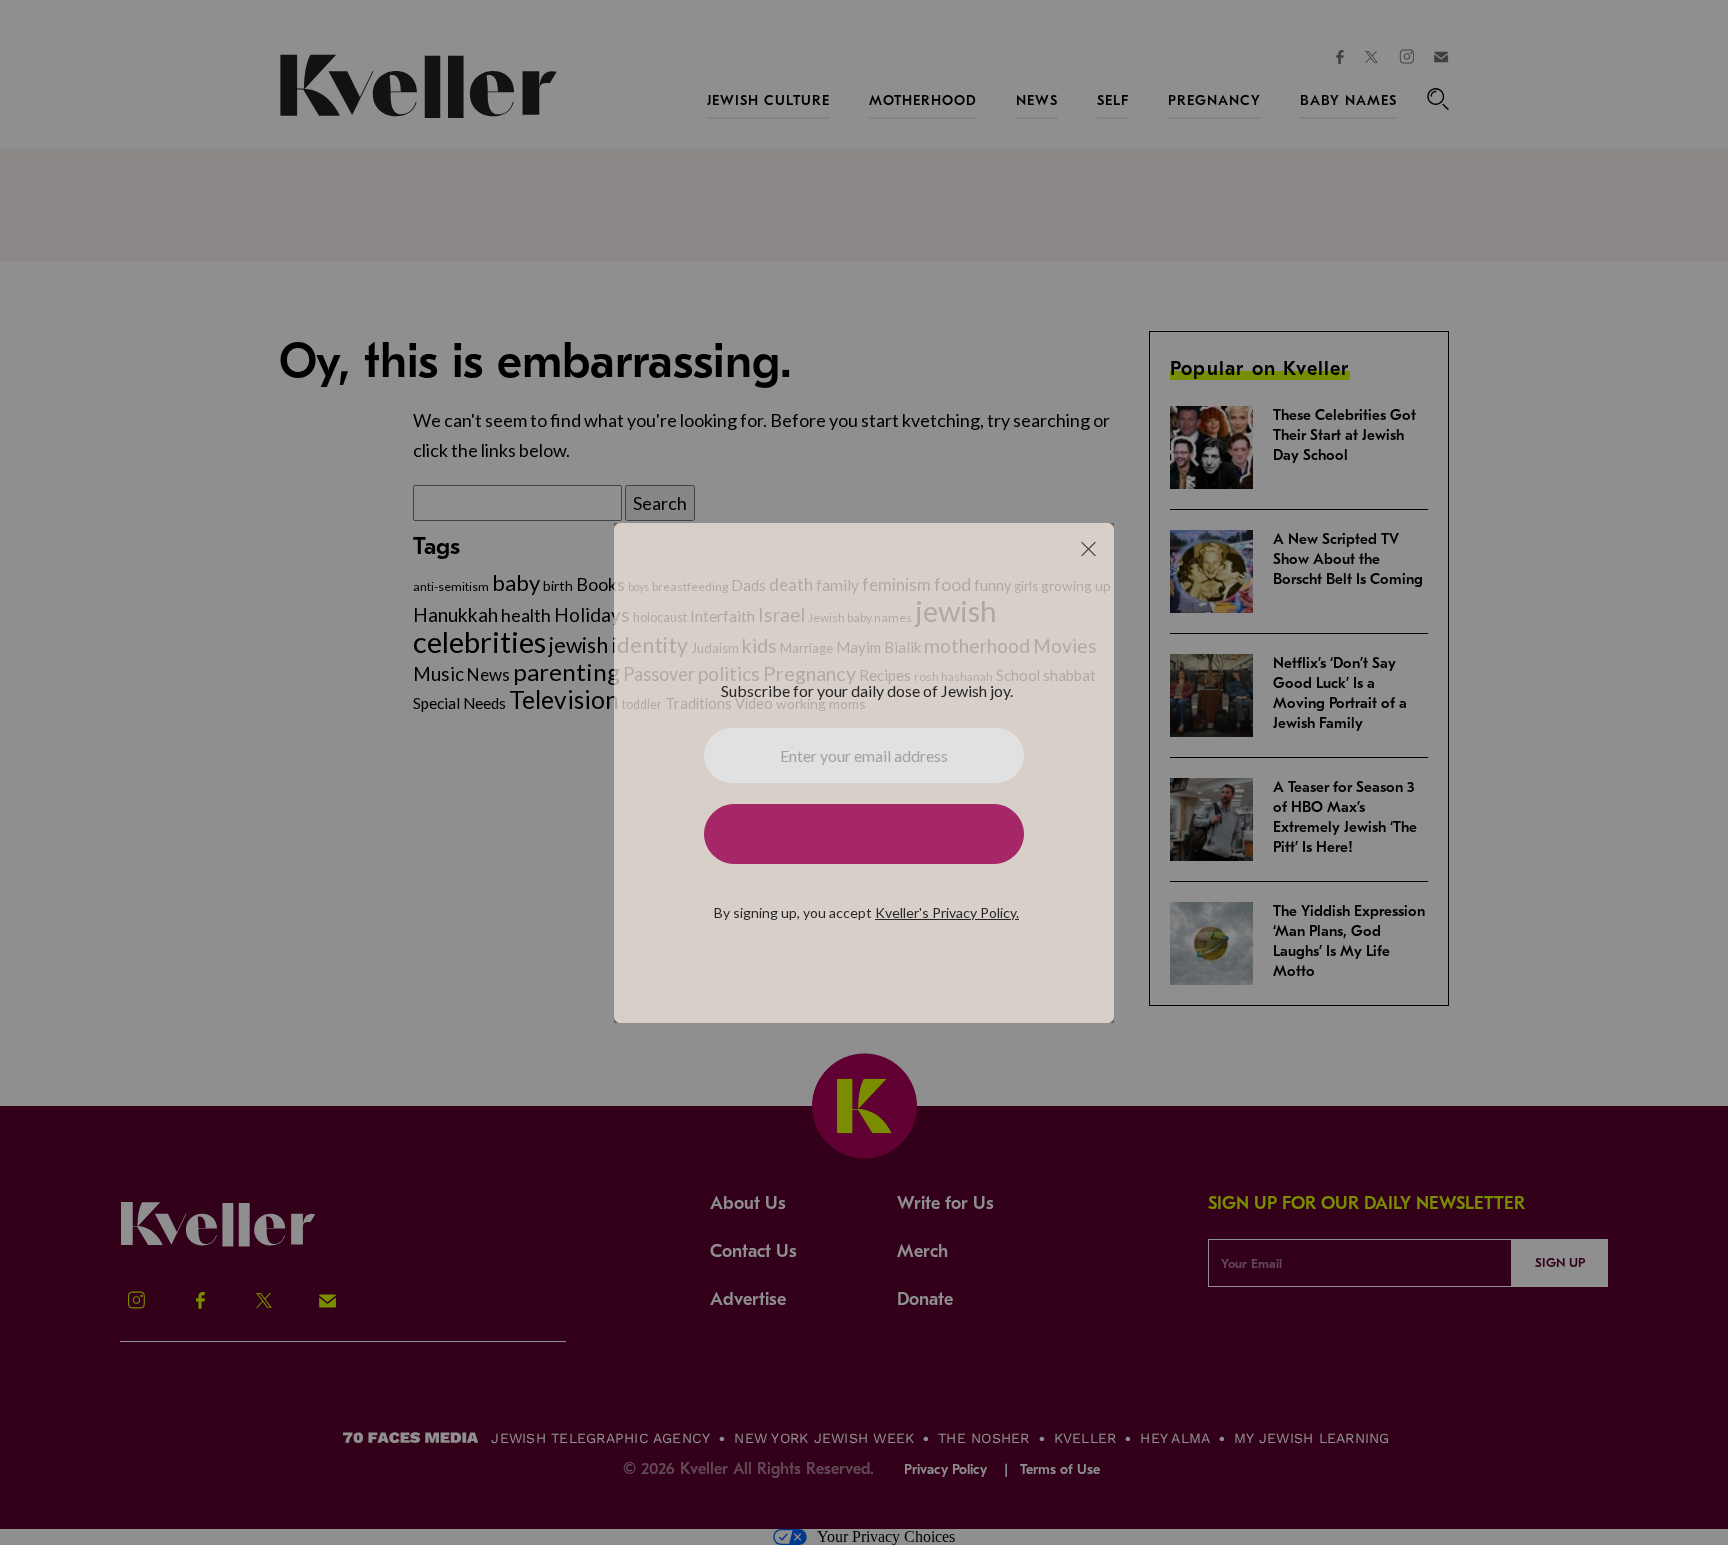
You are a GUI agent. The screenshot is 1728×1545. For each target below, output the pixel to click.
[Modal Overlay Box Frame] (864, 773)
